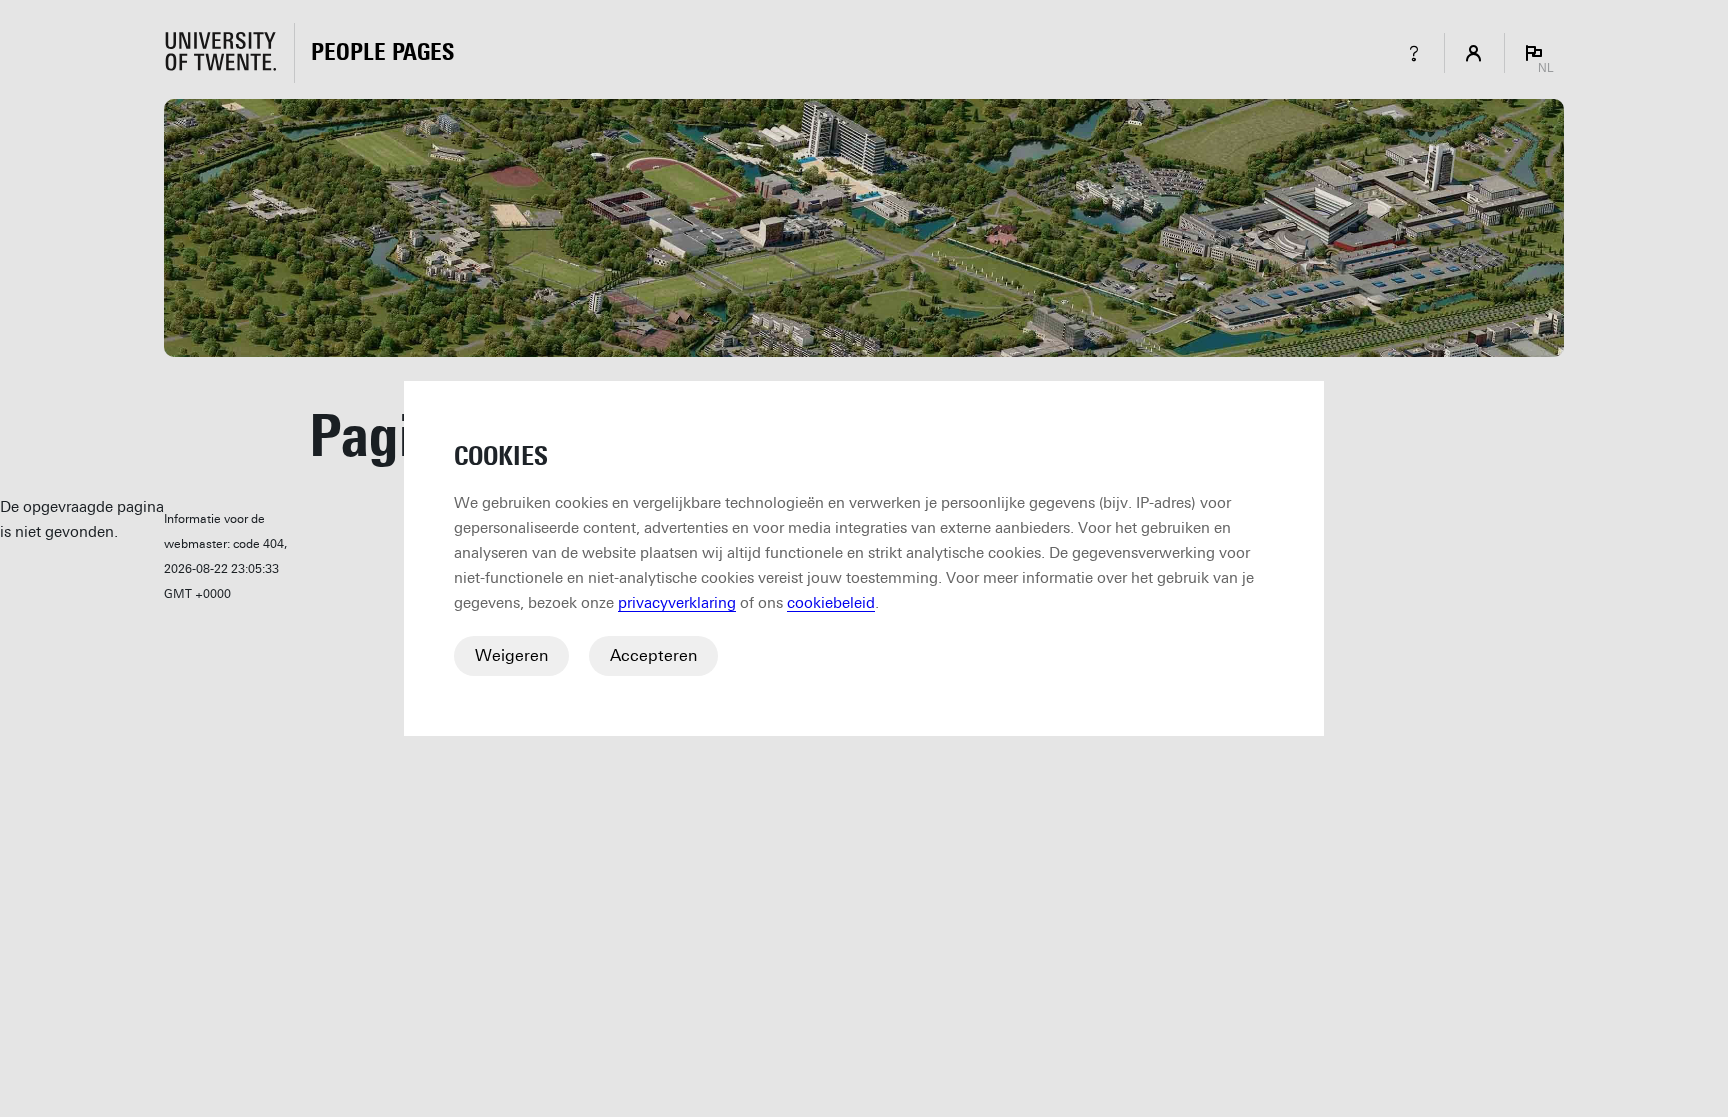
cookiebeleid (831, 603)
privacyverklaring (677, 603)
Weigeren (511, 655)
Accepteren (653, 655)
